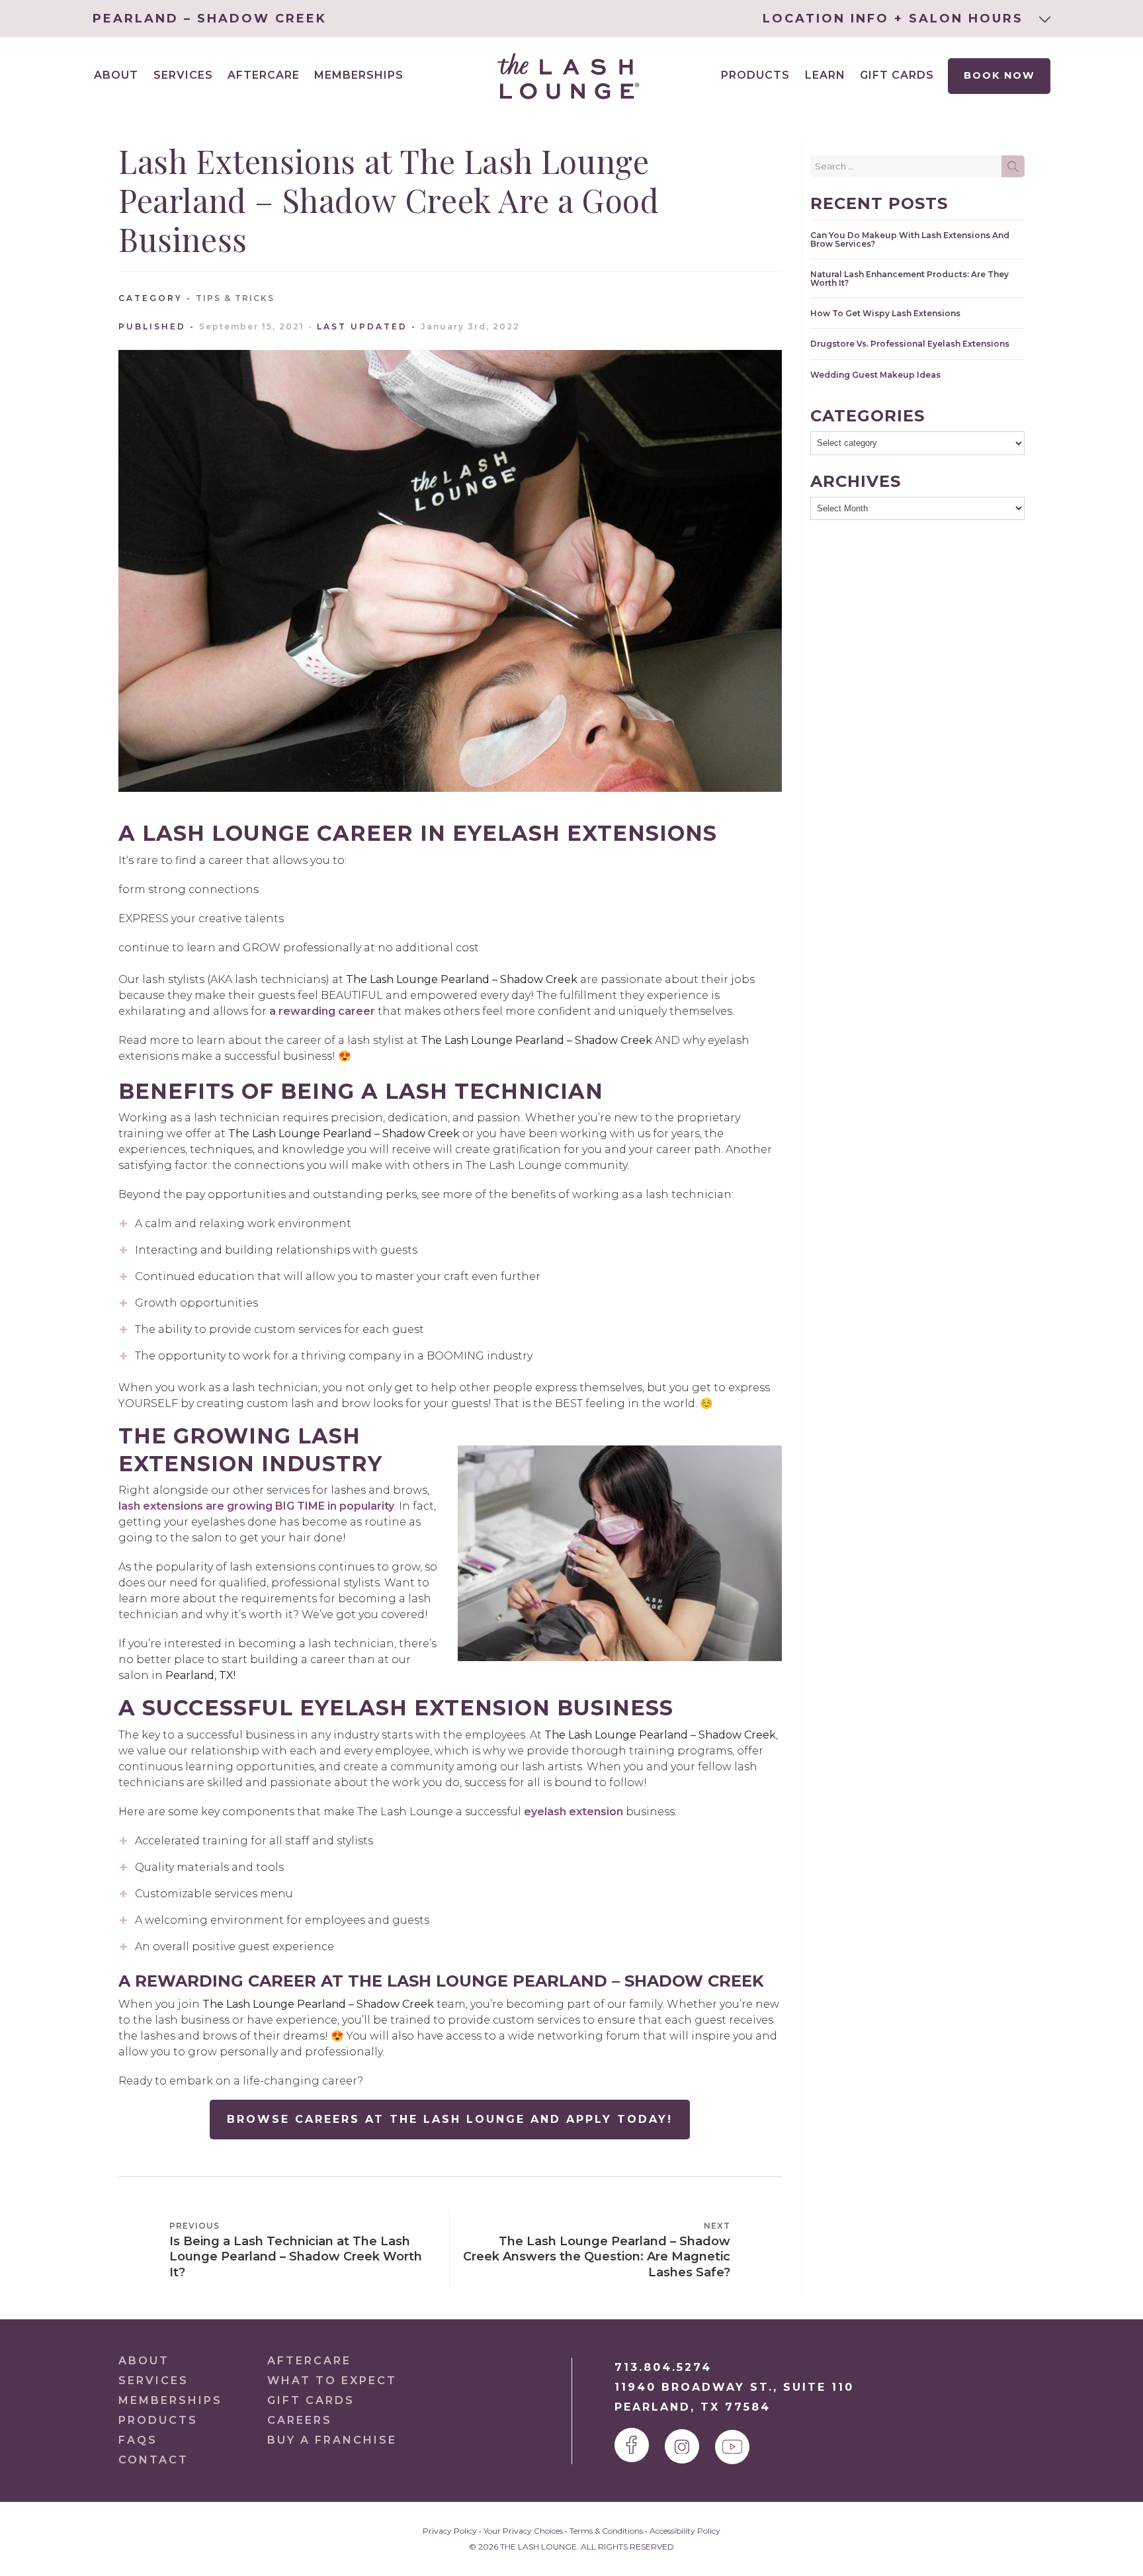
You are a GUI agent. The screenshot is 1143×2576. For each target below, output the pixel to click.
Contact (153, 2460)
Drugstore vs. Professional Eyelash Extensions (910, 344)
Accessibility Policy (685, 2531)
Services (153, 2381)
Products (755, 75)
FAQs (138, 2440)
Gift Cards (897, 75)
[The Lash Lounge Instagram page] (682, 2446)
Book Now (999, 75)
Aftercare (264, 75)
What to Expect (332, 2381)
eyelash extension (573, 1812)
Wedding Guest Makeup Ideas (875, 375)
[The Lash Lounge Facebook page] (632, 2445)
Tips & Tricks (235, 298)
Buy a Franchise (332, 2440)
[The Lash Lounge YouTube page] (732, 2447)
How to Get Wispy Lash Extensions (885, 313)
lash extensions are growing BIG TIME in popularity (256, 1506)
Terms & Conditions (606, 2531)
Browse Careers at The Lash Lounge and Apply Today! (450, 2119)
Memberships (359, 75)
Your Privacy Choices (523, 2531)
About (144, 2361)
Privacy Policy (450, 2531)
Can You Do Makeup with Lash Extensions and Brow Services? (910, 239)
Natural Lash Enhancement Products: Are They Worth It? (910, 279)
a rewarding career (322, 1011)
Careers (300, 2420)
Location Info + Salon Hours (896, 19)
